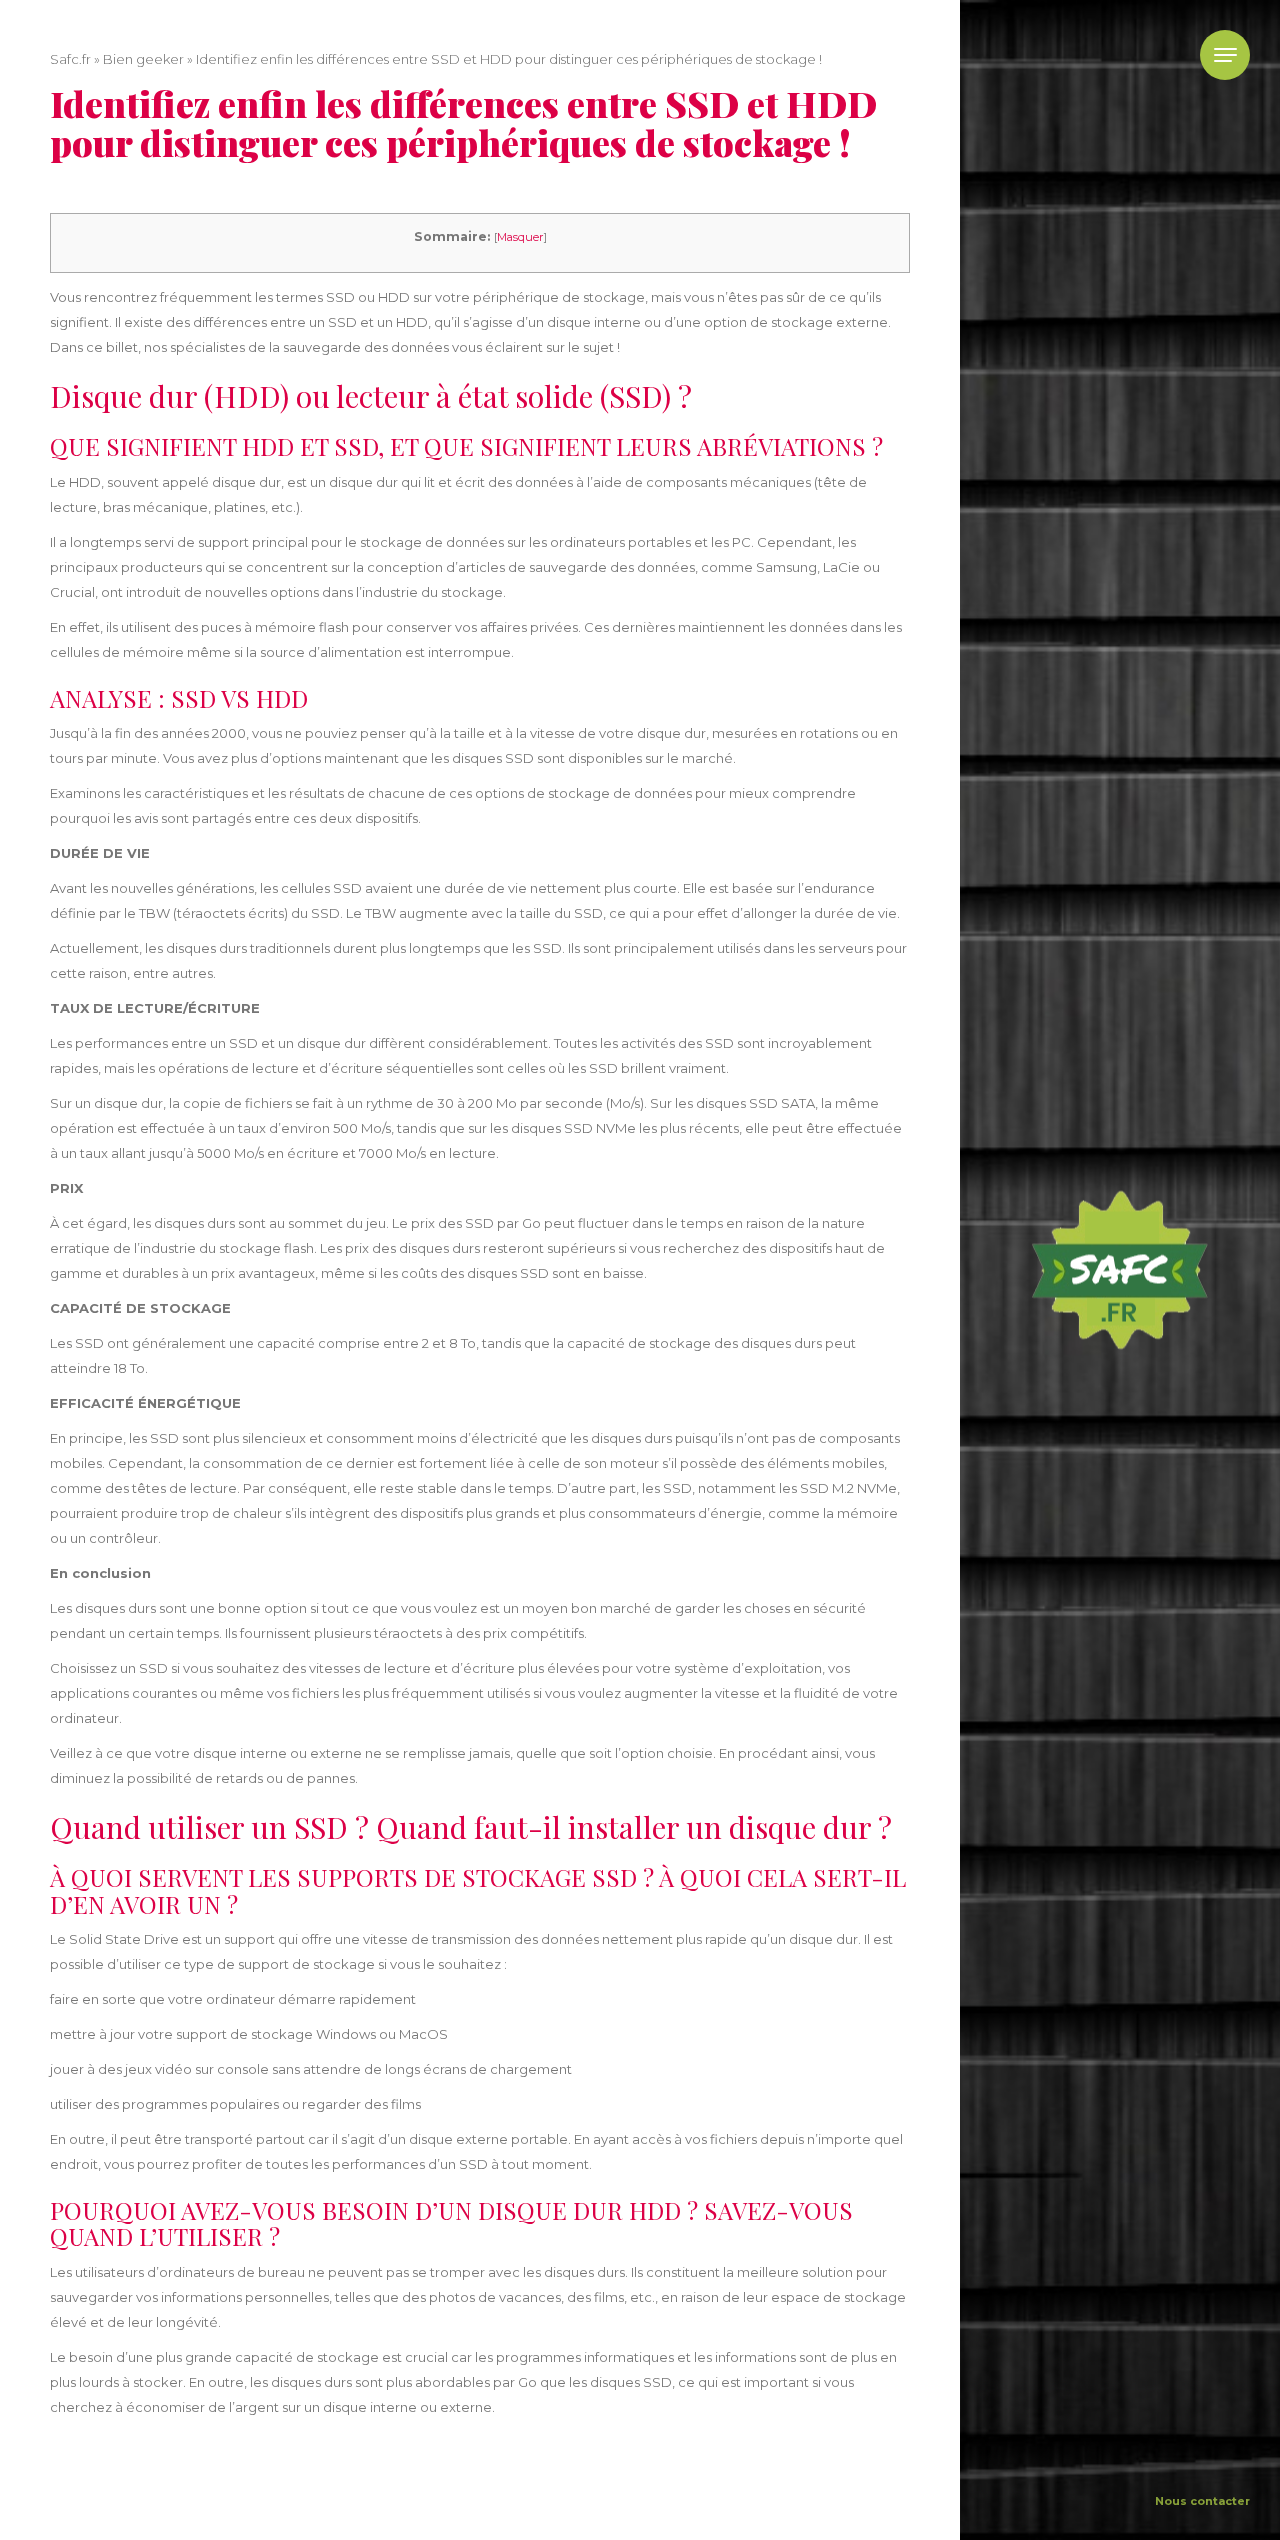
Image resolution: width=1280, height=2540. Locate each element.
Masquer (520, 237)
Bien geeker (143, 59)
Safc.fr (70, 59)
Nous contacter (1202, 2501)
